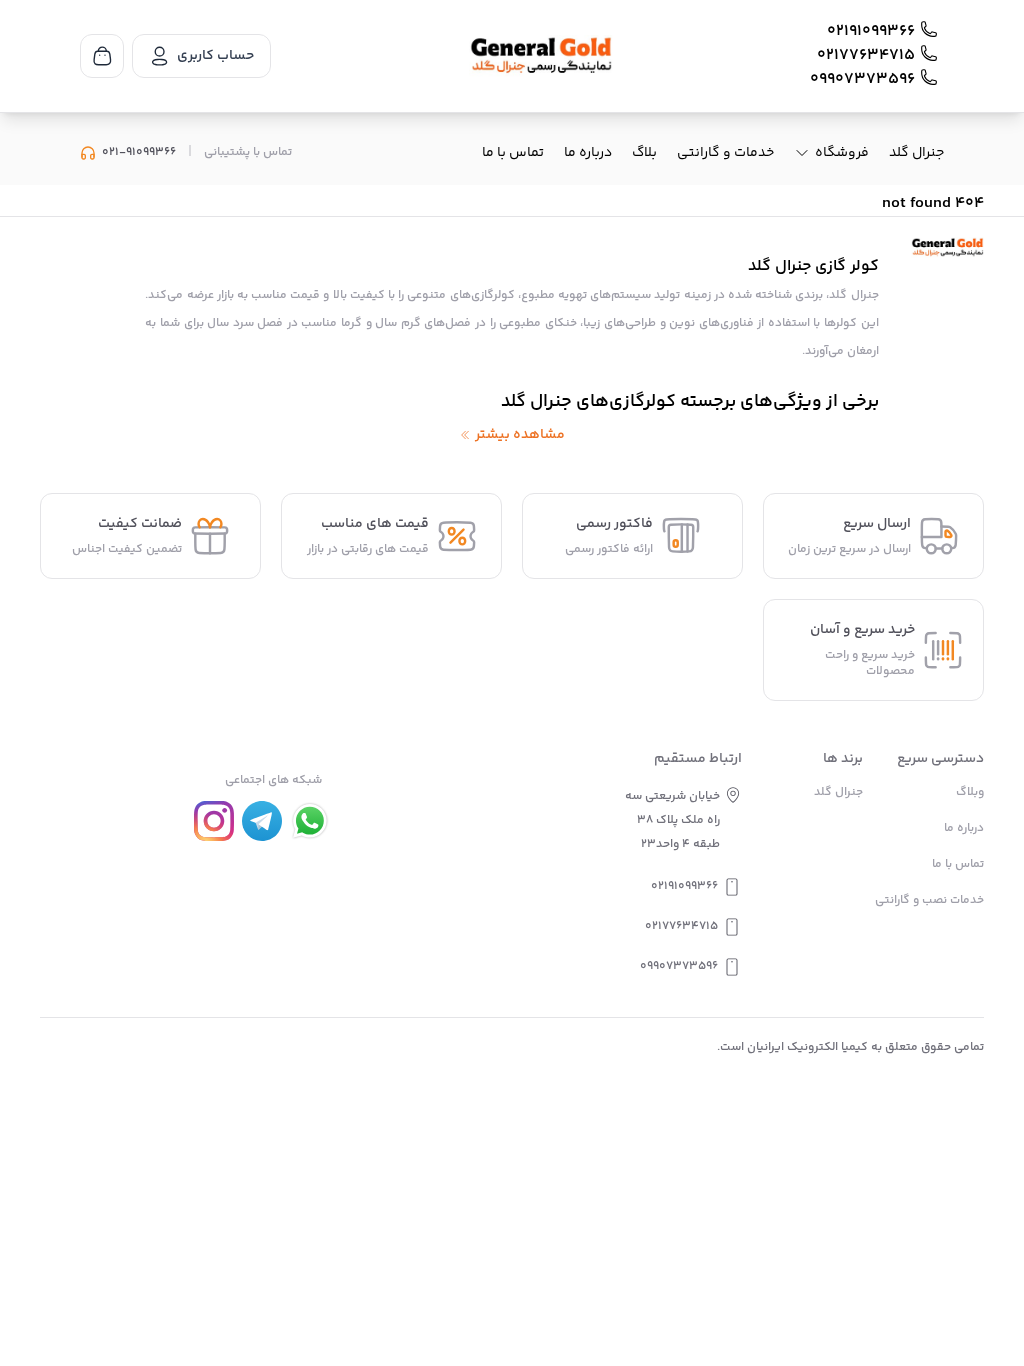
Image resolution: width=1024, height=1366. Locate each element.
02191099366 (871, 32)
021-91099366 (139, 153)
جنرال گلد (916, 153)
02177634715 (866, 56)
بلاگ (644, 153)
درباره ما (588, 153)
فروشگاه (842, 153)
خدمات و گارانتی (725, 153)
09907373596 (862, 80)
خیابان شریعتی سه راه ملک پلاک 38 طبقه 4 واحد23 (672, 820)
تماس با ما (513, 153)
